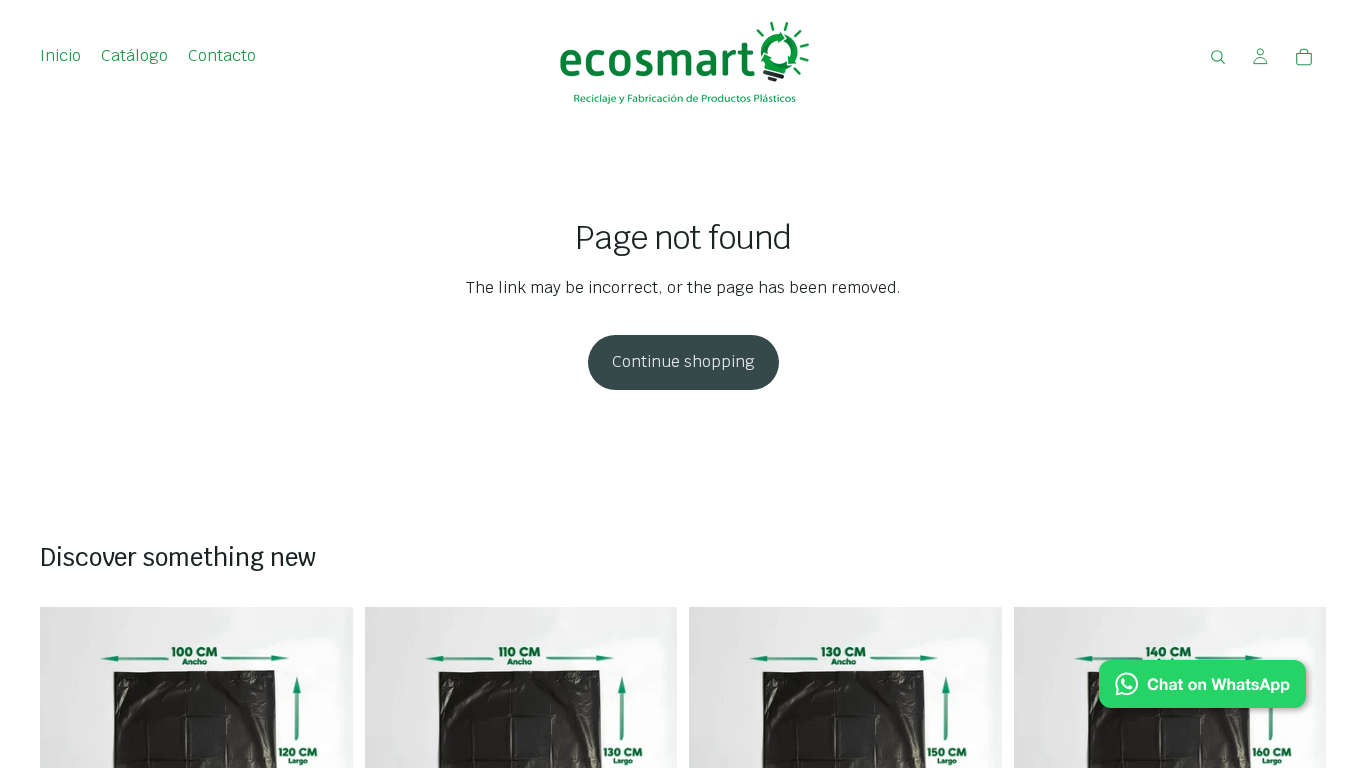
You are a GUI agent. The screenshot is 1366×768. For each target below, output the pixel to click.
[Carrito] (1304, 57)
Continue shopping (683, 361)
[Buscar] (1218, 57)
